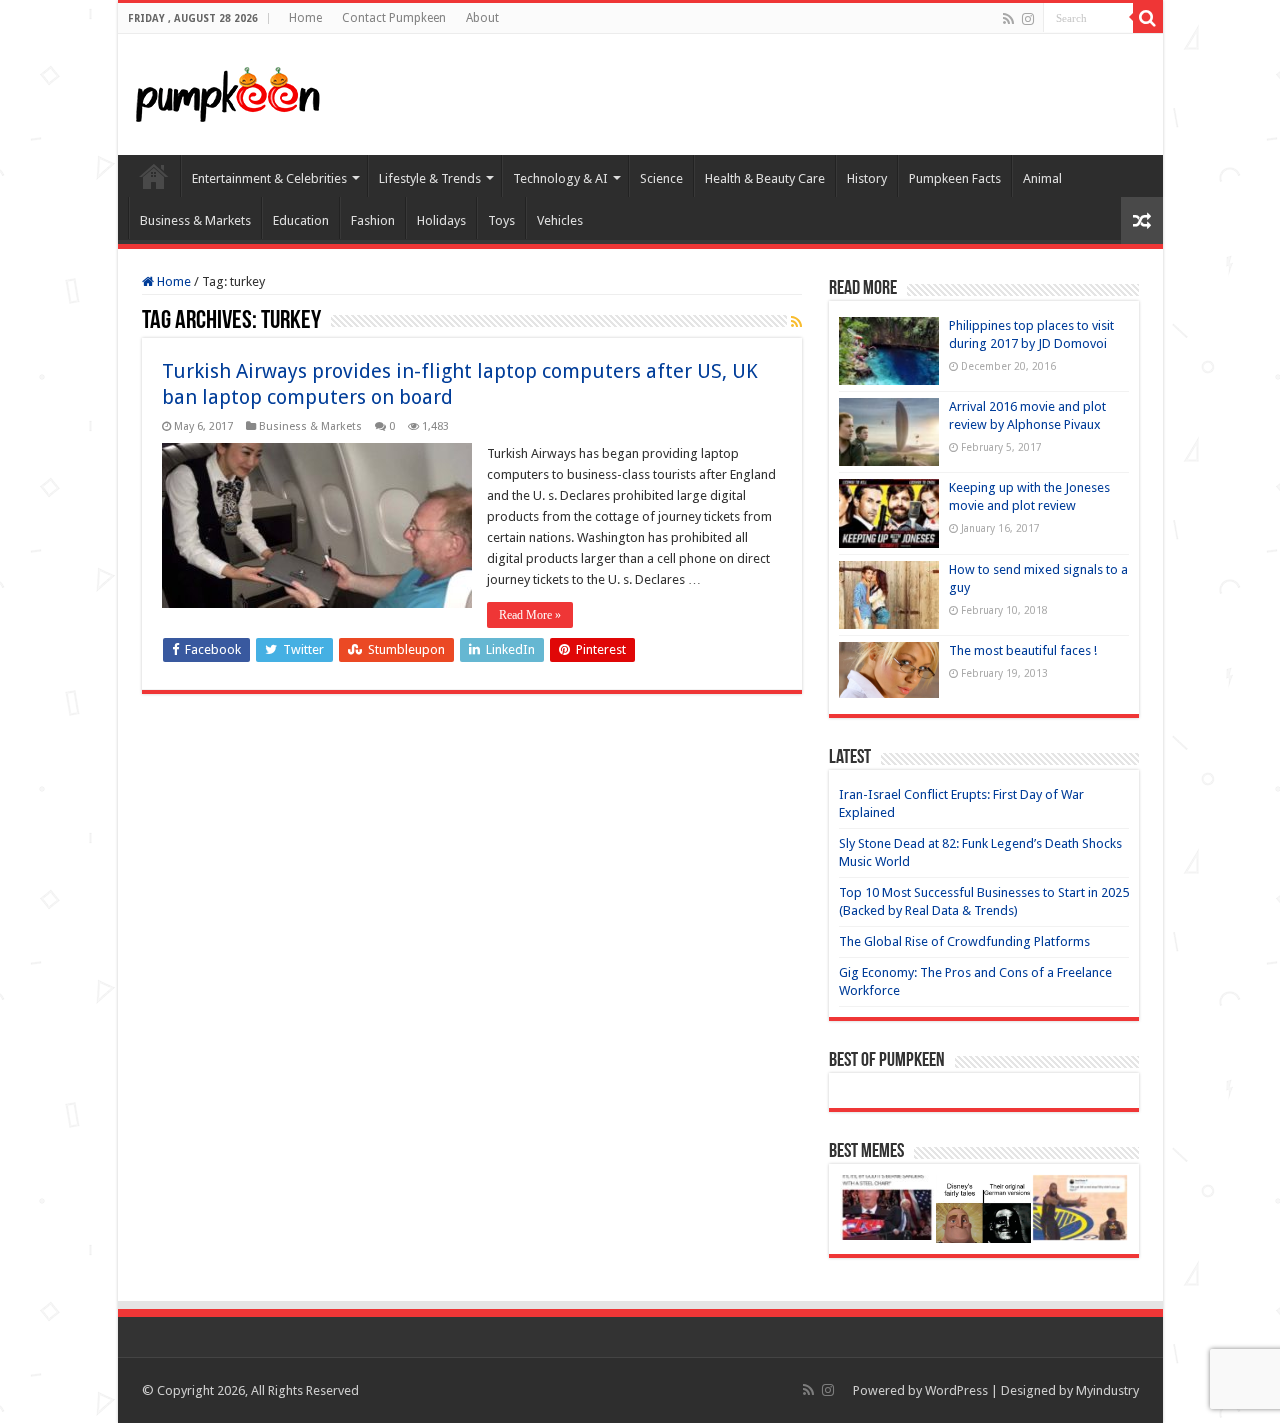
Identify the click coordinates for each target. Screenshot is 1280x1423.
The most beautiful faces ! (1023, 650)
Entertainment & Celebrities (269, 178)
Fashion (373, 220)
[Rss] (1008, 19)
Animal (1042, 178)
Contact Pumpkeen (394, 18)
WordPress (956, 1390)
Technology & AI (560, 178)
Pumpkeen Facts (955, 178)
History (867, 178)
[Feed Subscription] (796, 322)
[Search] (1148, 18)
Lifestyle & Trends (430, 178)
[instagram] (1028, 19)
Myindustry (1107, 1390)
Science (661, 178)
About (482, 18)
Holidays (441, 220)
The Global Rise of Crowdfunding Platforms (964, 941)
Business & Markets (195, 220)
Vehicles (560, 220)
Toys (501, 220)
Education (301, 220)
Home (305, 18)
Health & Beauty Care (765, 178)
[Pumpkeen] (228, 91)
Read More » (530, 615)
